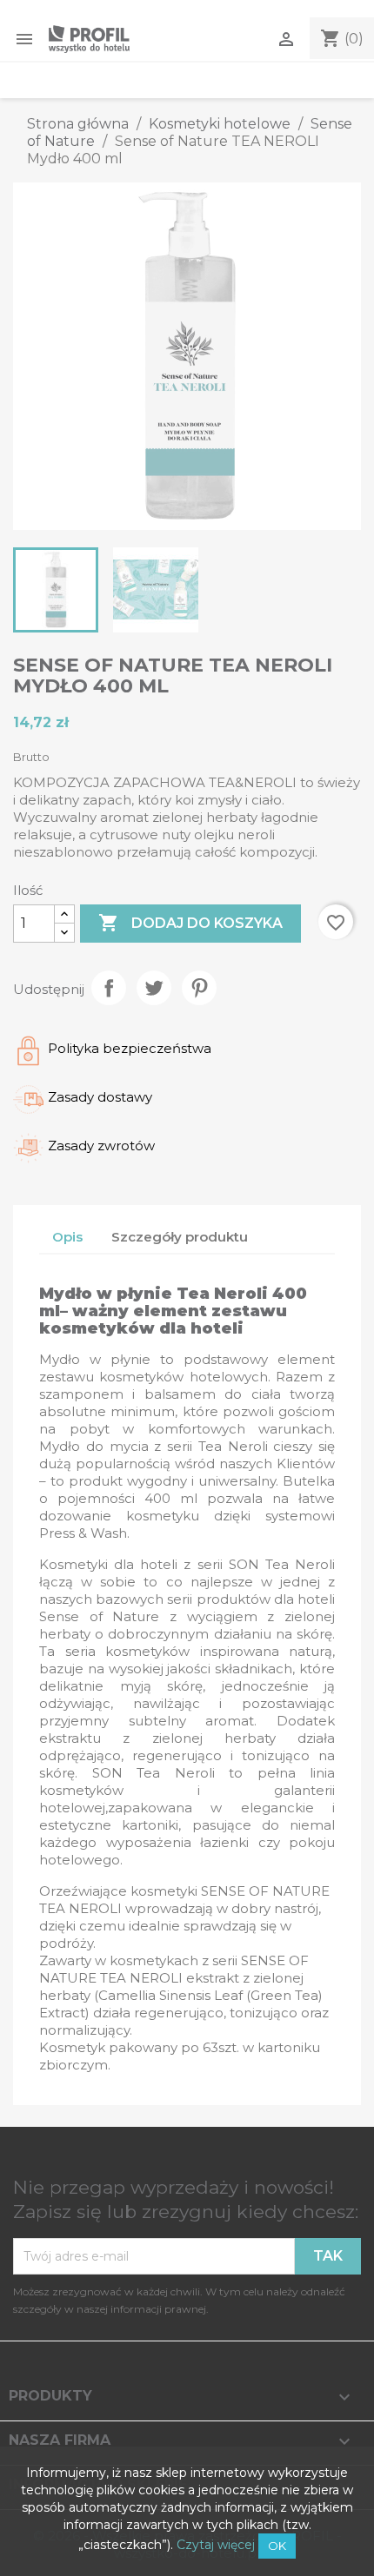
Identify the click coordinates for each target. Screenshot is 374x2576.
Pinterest (199, 988)
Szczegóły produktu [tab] (180, 1237)
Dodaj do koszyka (190, 923)
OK (277, 2546)
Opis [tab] (67, 1237)
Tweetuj (154, 988)
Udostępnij (109, 988)
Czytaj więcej (216, 2545)
